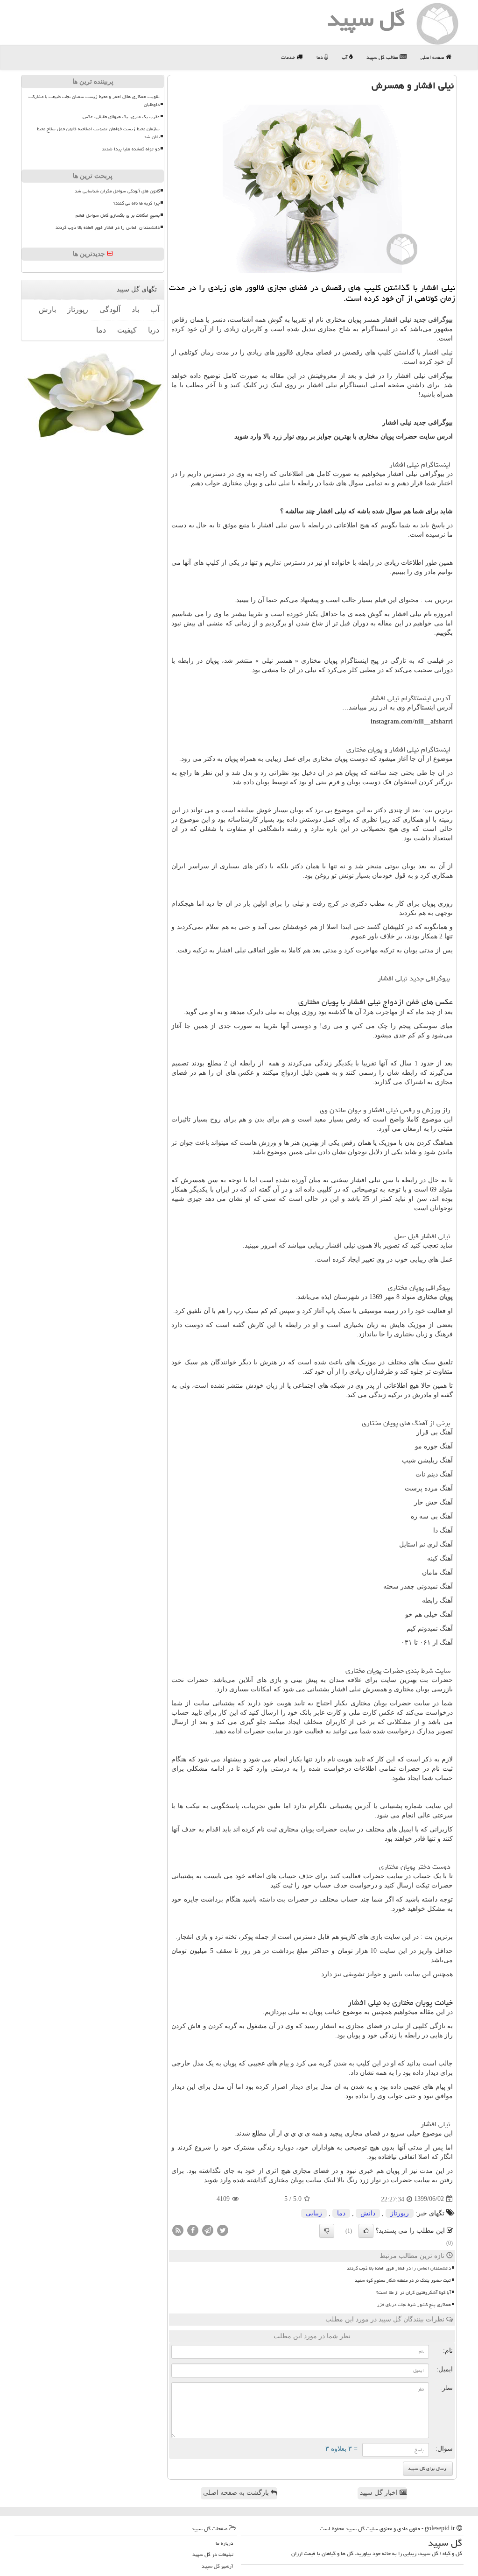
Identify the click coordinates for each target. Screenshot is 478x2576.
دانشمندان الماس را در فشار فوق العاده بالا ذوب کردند (399, 2268)
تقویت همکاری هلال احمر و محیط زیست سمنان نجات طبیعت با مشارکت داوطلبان (94, 101)
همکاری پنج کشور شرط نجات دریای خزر (414, 2305)
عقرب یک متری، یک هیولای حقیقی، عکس (121, 117)
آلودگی (110, 309)
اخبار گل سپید (380, 2493)
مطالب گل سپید (383, 57)
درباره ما (225, 2543)
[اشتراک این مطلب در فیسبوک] (193, 2230)
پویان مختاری (435, 1297)
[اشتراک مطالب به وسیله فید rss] (178, 2230)
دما (320, 57)
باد (135, 309)
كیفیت (127, 330)
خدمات (289, 57)
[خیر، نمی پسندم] (327, 2231)
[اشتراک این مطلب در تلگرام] (208, 2230)
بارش (47, 309)
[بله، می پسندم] (366, 2231)
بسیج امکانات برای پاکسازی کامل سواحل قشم (118, 215)
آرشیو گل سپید (218, 2566)
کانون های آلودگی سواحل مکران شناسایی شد (117, 191)
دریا (154, 330)
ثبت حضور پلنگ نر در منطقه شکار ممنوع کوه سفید (403, 2280)
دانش (368, 2213)
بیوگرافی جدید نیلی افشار (417, 320)
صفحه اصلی (433, 57)
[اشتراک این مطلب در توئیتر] (223, 2230)
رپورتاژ (400, 2213)
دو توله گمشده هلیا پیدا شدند (131, 149)
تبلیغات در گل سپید (213, 2554)
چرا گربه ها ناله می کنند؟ (137, 203)
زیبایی (314, 2213)
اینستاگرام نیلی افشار (420, 465)
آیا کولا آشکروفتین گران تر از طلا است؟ (414, 2292)
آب (345, 57)
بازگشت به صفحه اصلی (237, 2493)
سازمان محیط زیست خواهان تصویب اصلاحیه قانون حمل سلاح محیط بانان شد (98, 133)
